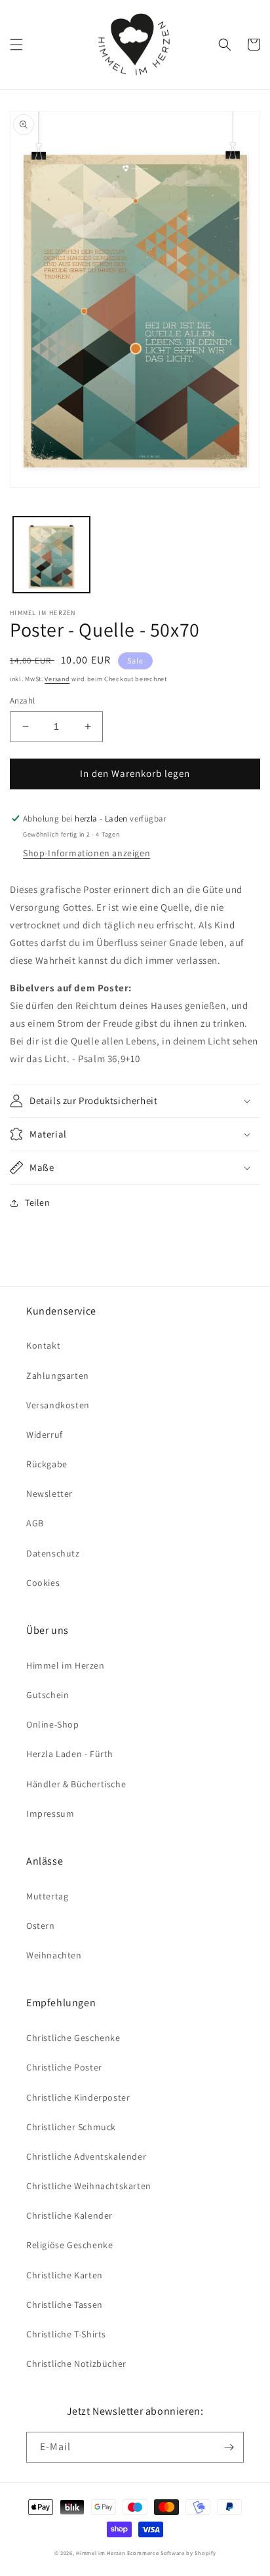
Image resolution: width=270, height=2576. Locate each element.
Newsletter (49, 1494)
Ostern (41, 1926)
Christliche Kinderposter (78, 2097)
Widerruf (45, 1435)
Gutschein (48, 1695)
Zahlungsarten (58, 1376)
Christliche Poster (64, 2067)
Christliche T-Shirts (66, 2334)
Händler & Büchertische (76, 1784)
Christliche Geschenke (73, 2038)
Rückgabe (47, 1464)
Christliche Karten (65, 2275)
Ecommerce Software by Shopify (171, 2553)
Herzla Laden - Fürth (70, 1754)
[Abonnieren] (229, 2447)
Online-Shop (53, 1724)
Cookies (43, 1583)
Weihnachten (54, 1955)
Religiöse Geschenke (69, 2245)
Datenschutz (53, 1553)
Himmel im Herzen (66, 1665)
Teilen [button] (38, 1202)
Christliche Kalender (69, 2215)
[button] (16, 45)
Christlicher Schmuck (71, 2127)
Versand (57, 679)
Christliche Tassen (65, 2305)
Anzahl (22, 701)
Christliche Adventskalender (86, 2156)
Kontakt (43, 1345)
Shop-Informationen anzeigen (87, 853)
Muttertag (47, 1896)
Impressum (50, 1813)
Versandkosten (58, 1405)
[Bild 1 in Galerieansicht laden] (51, 555)
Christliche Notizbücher (76, 2364)
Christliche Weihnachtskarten (89, 2186)
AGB (35, 1523)
